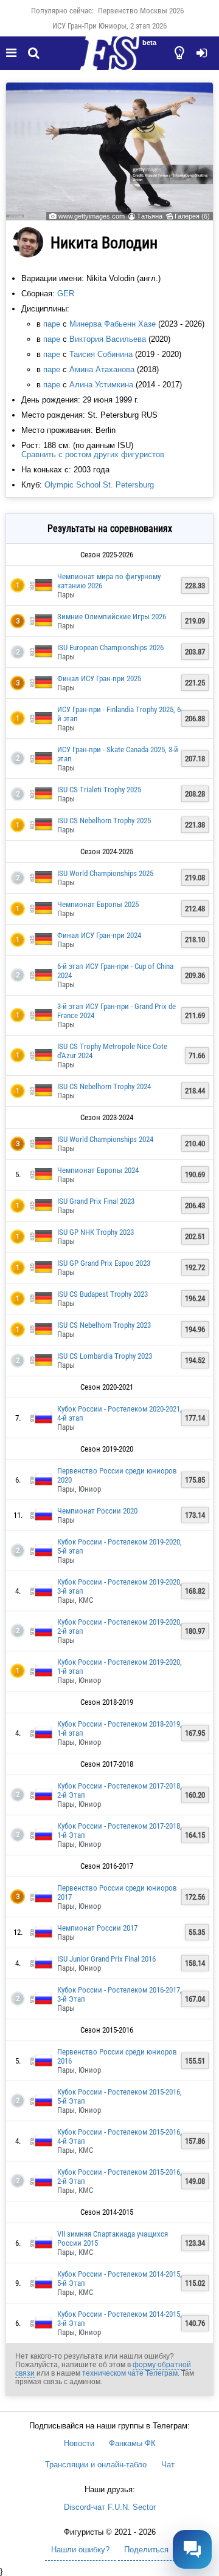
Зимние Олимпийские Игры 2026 (112, 617)
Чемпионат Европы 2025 (98, 904)
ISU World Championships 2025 (105, 873)
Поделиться (146, 2550)
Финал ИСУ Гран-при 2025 (99, 678)
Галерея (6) (192, 216)
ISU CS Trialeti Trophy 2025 (99, 790)
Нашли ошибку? (80, 2550)
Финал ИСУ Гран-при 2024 (99, 935)
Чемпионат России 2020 (97, 1511)
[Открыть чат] (192, 2549)
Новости (79, 2443)
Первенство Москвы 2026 (141, 11)
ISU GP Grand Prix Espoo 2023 (104, 1263)
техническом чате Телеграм (130, 2373)
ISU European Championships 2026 (110, 647)
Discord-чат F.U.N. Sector (110, 2507)
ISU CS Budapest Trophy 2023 (103, 1294)
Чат (168, 2465)
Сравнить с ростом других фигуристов (93, 454)
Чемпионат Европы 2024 (98, 1170)
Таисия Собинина (101, 354)
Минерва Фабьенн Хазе (113, 324)
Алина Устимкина (101, 385)
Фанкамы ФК (132, 2443)
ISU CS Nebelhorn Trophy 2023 (104, 1325)
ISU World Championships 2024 (105, 1139)
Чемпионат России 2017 (97, 1928)
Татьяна (150, 216)
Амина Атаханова (102, 369)
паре (52, 324)
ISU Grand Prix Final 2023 (96, 1201)
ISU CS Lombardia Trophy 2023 (105, 1356)
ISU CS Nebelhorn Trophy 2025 (104, 821)
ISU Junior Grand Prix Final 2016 (106, 1959)
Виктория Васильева (108, 339)
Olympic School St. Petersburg (99, 485)
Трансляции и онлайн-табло (96, 2465)
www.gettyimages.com (92, 216)
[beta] (109, 60)
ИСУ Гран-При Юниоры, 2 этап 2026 (109, 26)
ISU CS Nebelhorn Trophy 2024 (104, 1086)
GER (66, 294)
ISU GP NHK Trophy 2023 (96, 1232)
